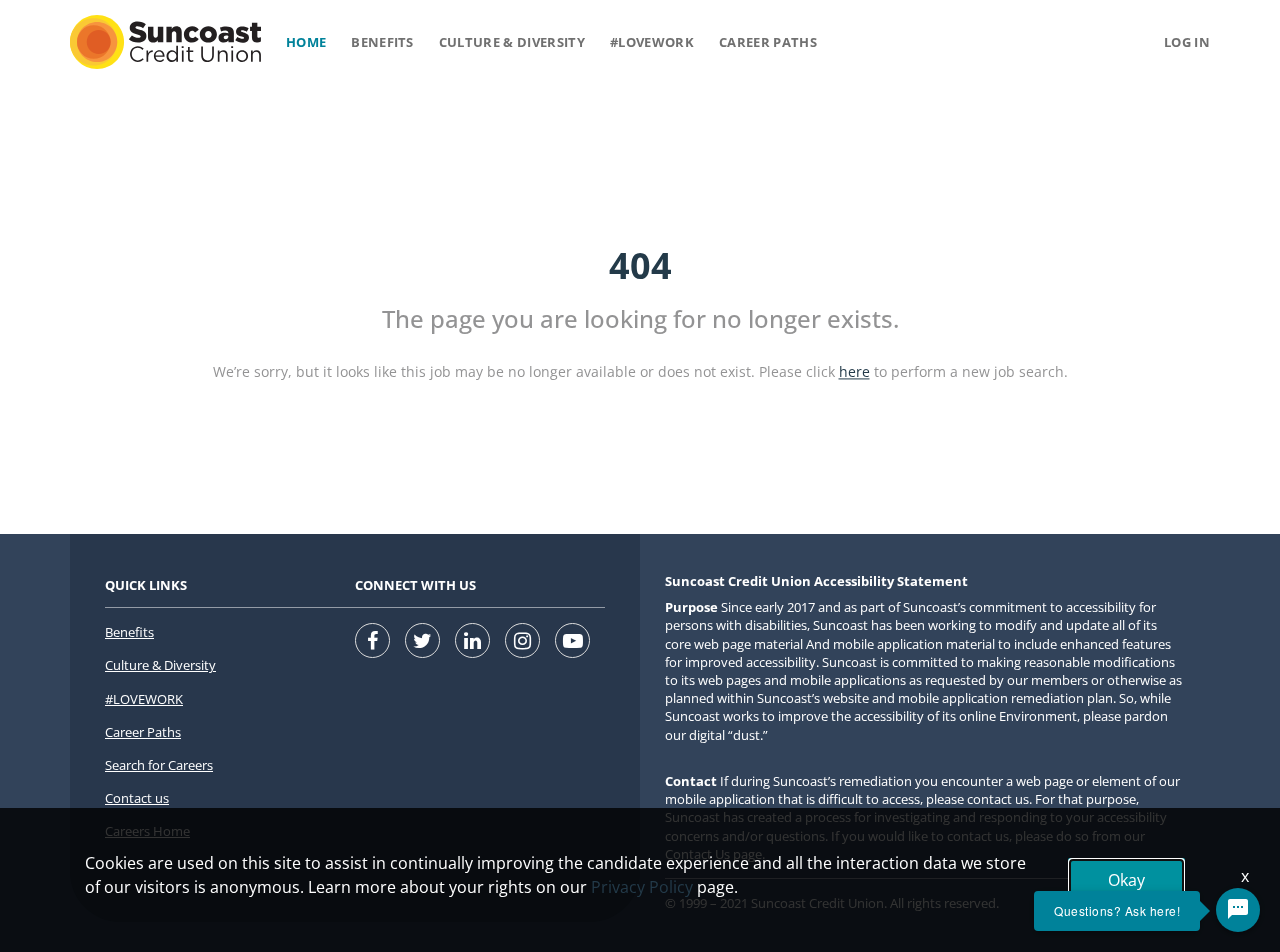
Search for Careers (159, 765)
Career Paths (768, 42)
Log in (1187, 42)
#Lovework (652, 42)
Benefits (382, 42)
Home (306, 42)
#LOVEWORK (144, 699)
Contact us (137, 798)
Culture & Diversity (512, 42)
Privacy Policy (642, 887)
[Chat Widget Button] (1238, 910)
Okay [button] (1126, 880)
